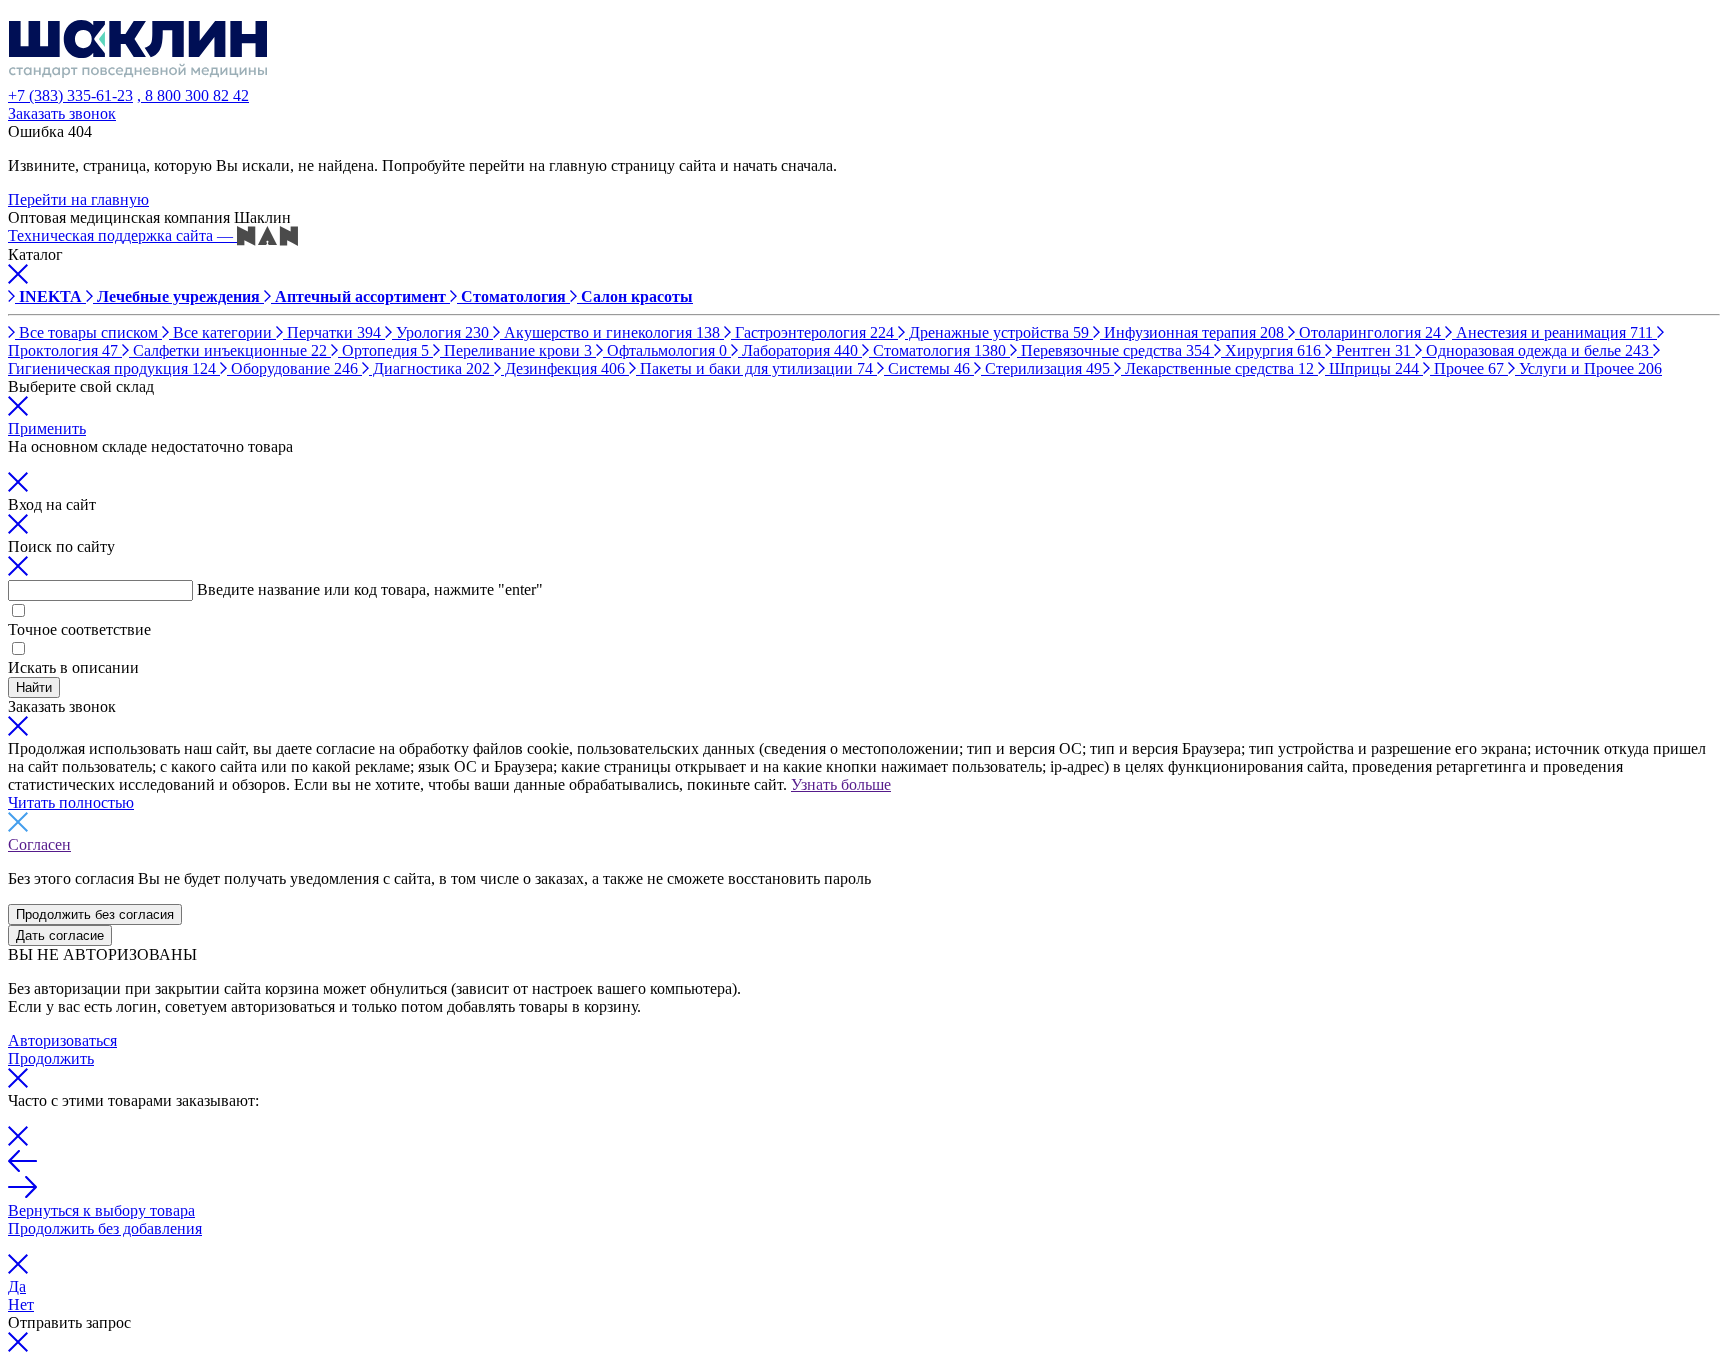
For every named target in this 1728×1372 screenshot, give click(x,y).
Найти (34, 687)
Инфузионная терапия (1192, 332)
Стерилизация (1045, 368)
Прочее (1467, 368)
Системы (927, 368)
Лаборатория (798, 350)
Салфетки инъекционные (228, 350)
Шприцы (1372, 368)
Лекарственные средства (1217, 368)
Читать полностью (71, 802)
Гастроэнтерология (812, 332)
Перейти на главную (78, 199)
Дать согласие (60, 935)
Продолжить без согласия (95, 914)
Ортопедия (383, 350)
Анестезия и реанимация (1552, 332)
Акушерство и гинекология (610, 332)
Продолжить (51, 1058)
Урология (440, 332)
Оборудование (292, 368)
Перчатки (332, 332)
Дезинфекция (563, 368)
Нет (21, 1304)
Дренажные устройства (997, 332)
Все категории (222, 332)
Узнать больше (841, 784)
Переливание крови (516, 350)
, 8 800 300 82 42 (193, 95)
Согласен (39, 844)
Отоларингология (1368, 332)
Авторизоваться (62, 1040)
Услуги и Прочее (1588, 368)
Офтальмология (665, 350)
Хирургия (1271, 350)
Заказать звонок (62, 113)
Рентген (1371, 350)
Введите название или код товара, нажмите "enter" (370, 589)
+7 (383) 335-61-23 (70, 95)
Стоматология (937, 350)
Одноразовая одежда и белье (1535, 350)
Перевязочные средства (1113, 350)
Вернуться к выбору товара (101, 1210)
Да (17, 1286)
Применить (47, 428)
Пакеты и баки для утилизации (754, 368)
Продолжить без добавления (105, 1228)
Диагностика (429, 368)
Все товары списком (88, 332)
